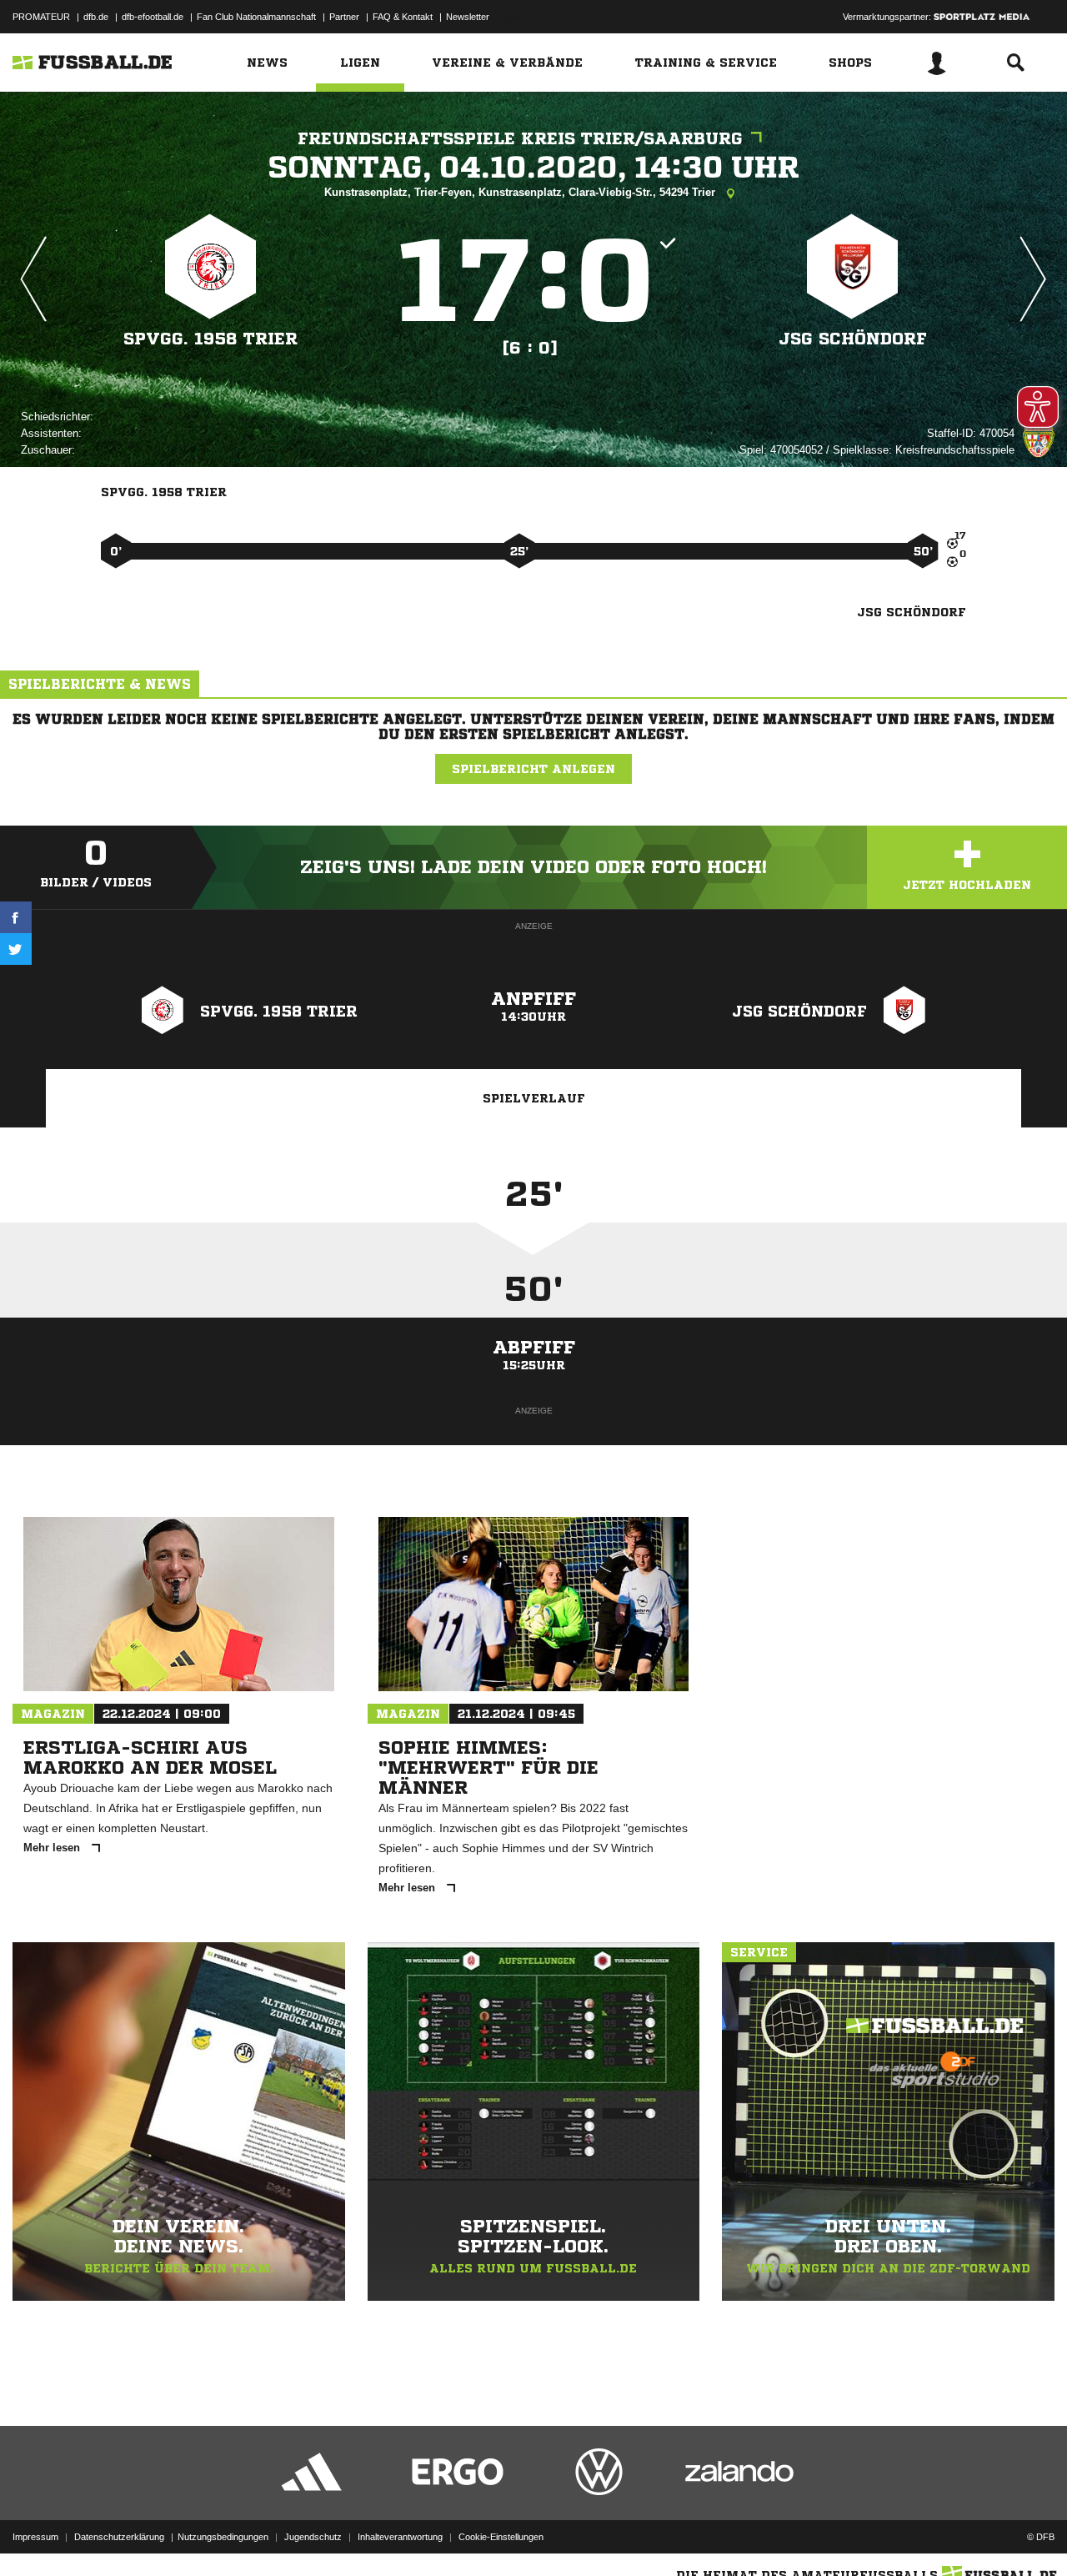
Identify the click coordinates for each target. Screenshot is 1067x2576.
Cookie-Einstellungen (501, 2537)
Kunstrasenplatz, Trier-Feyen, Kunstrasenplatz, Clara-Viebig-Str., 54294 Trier (521, 192)
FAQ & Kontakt (403, 17)
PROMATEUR (41, 17)
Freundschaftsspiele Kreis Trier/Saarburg (520, 139)
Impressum (35, 2537)
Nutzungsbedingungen (223, 2537)
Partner (344, 17)
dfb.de (96, 17)
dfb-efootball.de (153, 17)
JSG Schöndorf (853, 339)
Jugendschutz (313, 2537)
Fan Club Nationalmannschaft (256, 17)
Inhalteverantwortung (400, 2537)
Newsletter (468, 17)
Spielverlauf (534, 1098)
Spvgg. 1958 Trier (210, 339)
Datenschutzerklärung (119, 2537)
